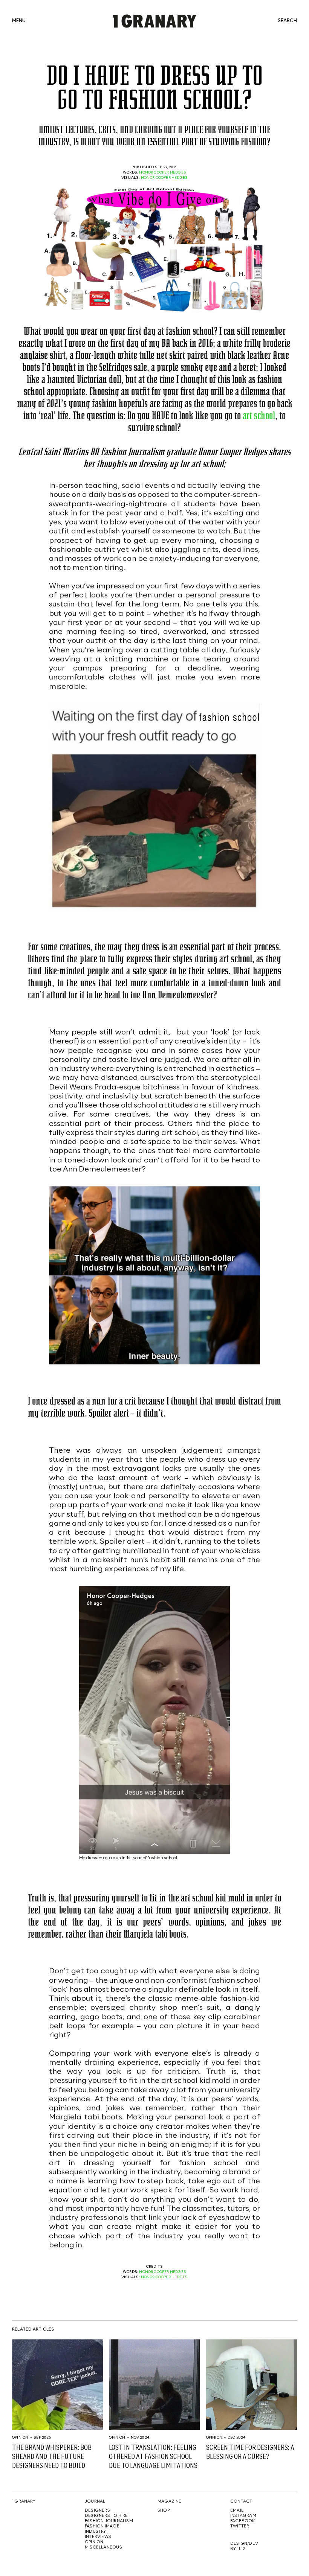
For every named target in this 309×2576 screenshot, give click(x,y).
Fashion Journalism (109, 2521)
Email (237, 2510)
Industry (96, 2532)
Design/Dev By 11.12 (244, 2546)
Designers (97, 2510)
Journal (95, 2501)
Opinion (20, 2437)
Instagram (243, 2516)
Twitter (240, 2526)
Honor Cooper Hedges (163, 172)
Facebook (243, 2521)
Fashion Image (102, 2526)
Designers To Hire (106, 2516)
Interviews (98, 2537)
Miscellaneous (103, 2547)
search (287, 21)
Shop (164, 2510)
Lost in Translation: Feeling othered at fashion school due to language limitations (153, 2457)
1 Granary (24, 2501)
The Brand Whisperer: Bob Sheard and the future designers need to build (52, 2457)
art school (259, 415)
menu (19, 21)
